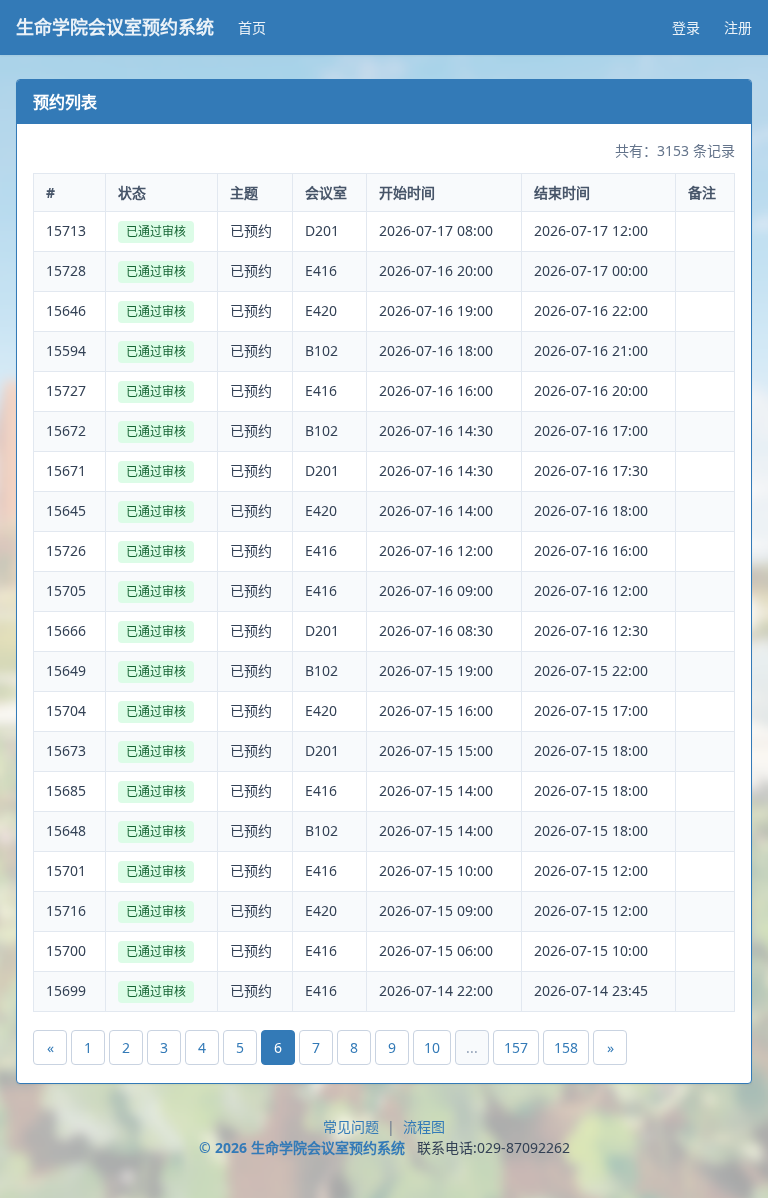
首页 (252, 27)
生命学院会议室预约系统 (115, 27)
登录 (686, 27)
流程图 (424, 1126)
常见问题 (351, 1126)
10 (432, 1047)
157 (516, 1047)
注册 (738, 27)
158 (566, 1047)
